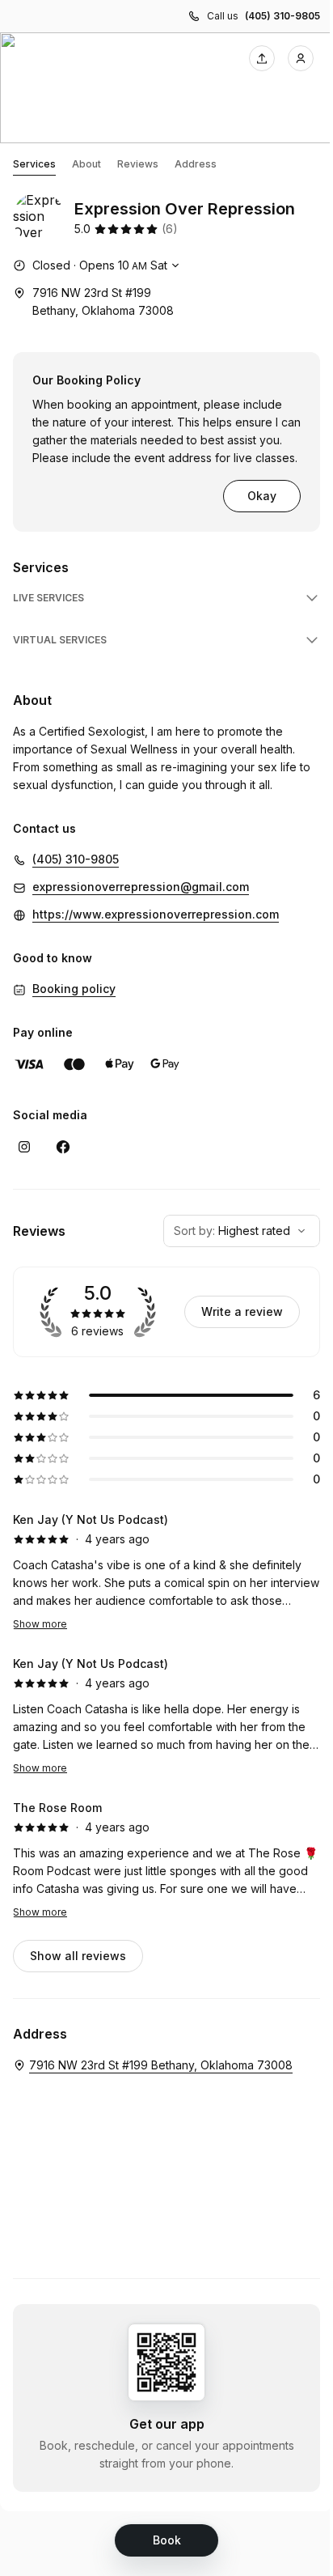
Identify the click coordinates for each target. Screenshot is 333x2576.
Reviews (138, 164)
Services (34, 164)
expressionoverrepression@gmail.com (141, 887)
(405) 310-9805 (282, 16)
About (86, 164)
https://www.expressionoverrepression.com (156, 914)
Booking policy (74, 989)
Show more (40, 1624)
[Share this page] (262, 58)
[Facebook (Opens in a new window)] (63, 1147)
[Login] (301, 58)
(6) (170, 229)
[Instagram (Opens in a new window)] (24, 1147)
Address (196, 164)
